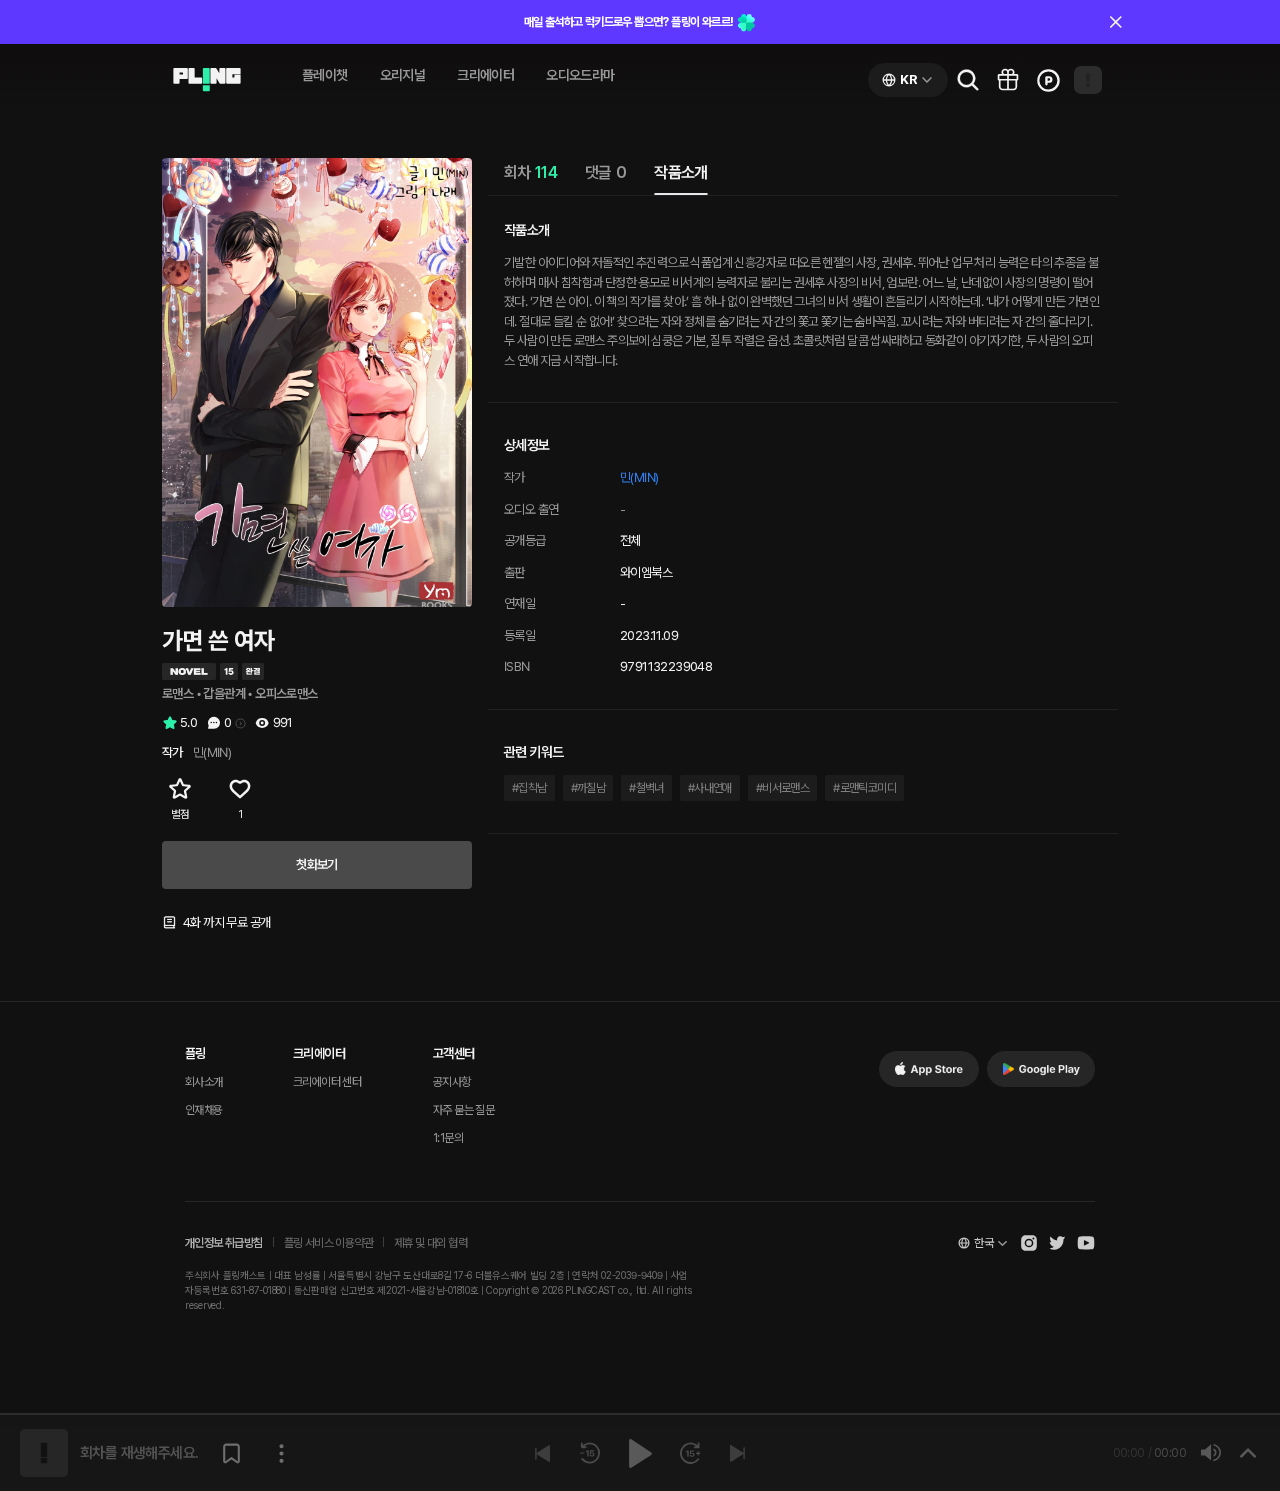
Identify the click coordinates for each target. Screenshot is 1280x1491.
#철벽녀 (646, 788)
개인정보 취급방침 (224, 1243)
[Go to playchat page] (207, 80)
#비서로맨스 (782, 788)
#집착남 (529, 788)
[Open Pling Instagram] (1029, 1243)
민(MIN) (639, 477)
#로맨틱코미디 (864, 788)
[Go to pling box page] (1008, 80)
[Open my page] (1088, 80)
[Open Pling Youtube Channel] (1086, 1243)
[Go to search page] (968, 80)
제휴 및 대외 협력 (430, 1243)
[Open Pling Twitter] (1057, 1243)
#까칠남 (588, 788)
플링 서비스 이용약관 (328, 1243)
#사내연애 (710, 788)
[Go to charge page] (1048, 80)
